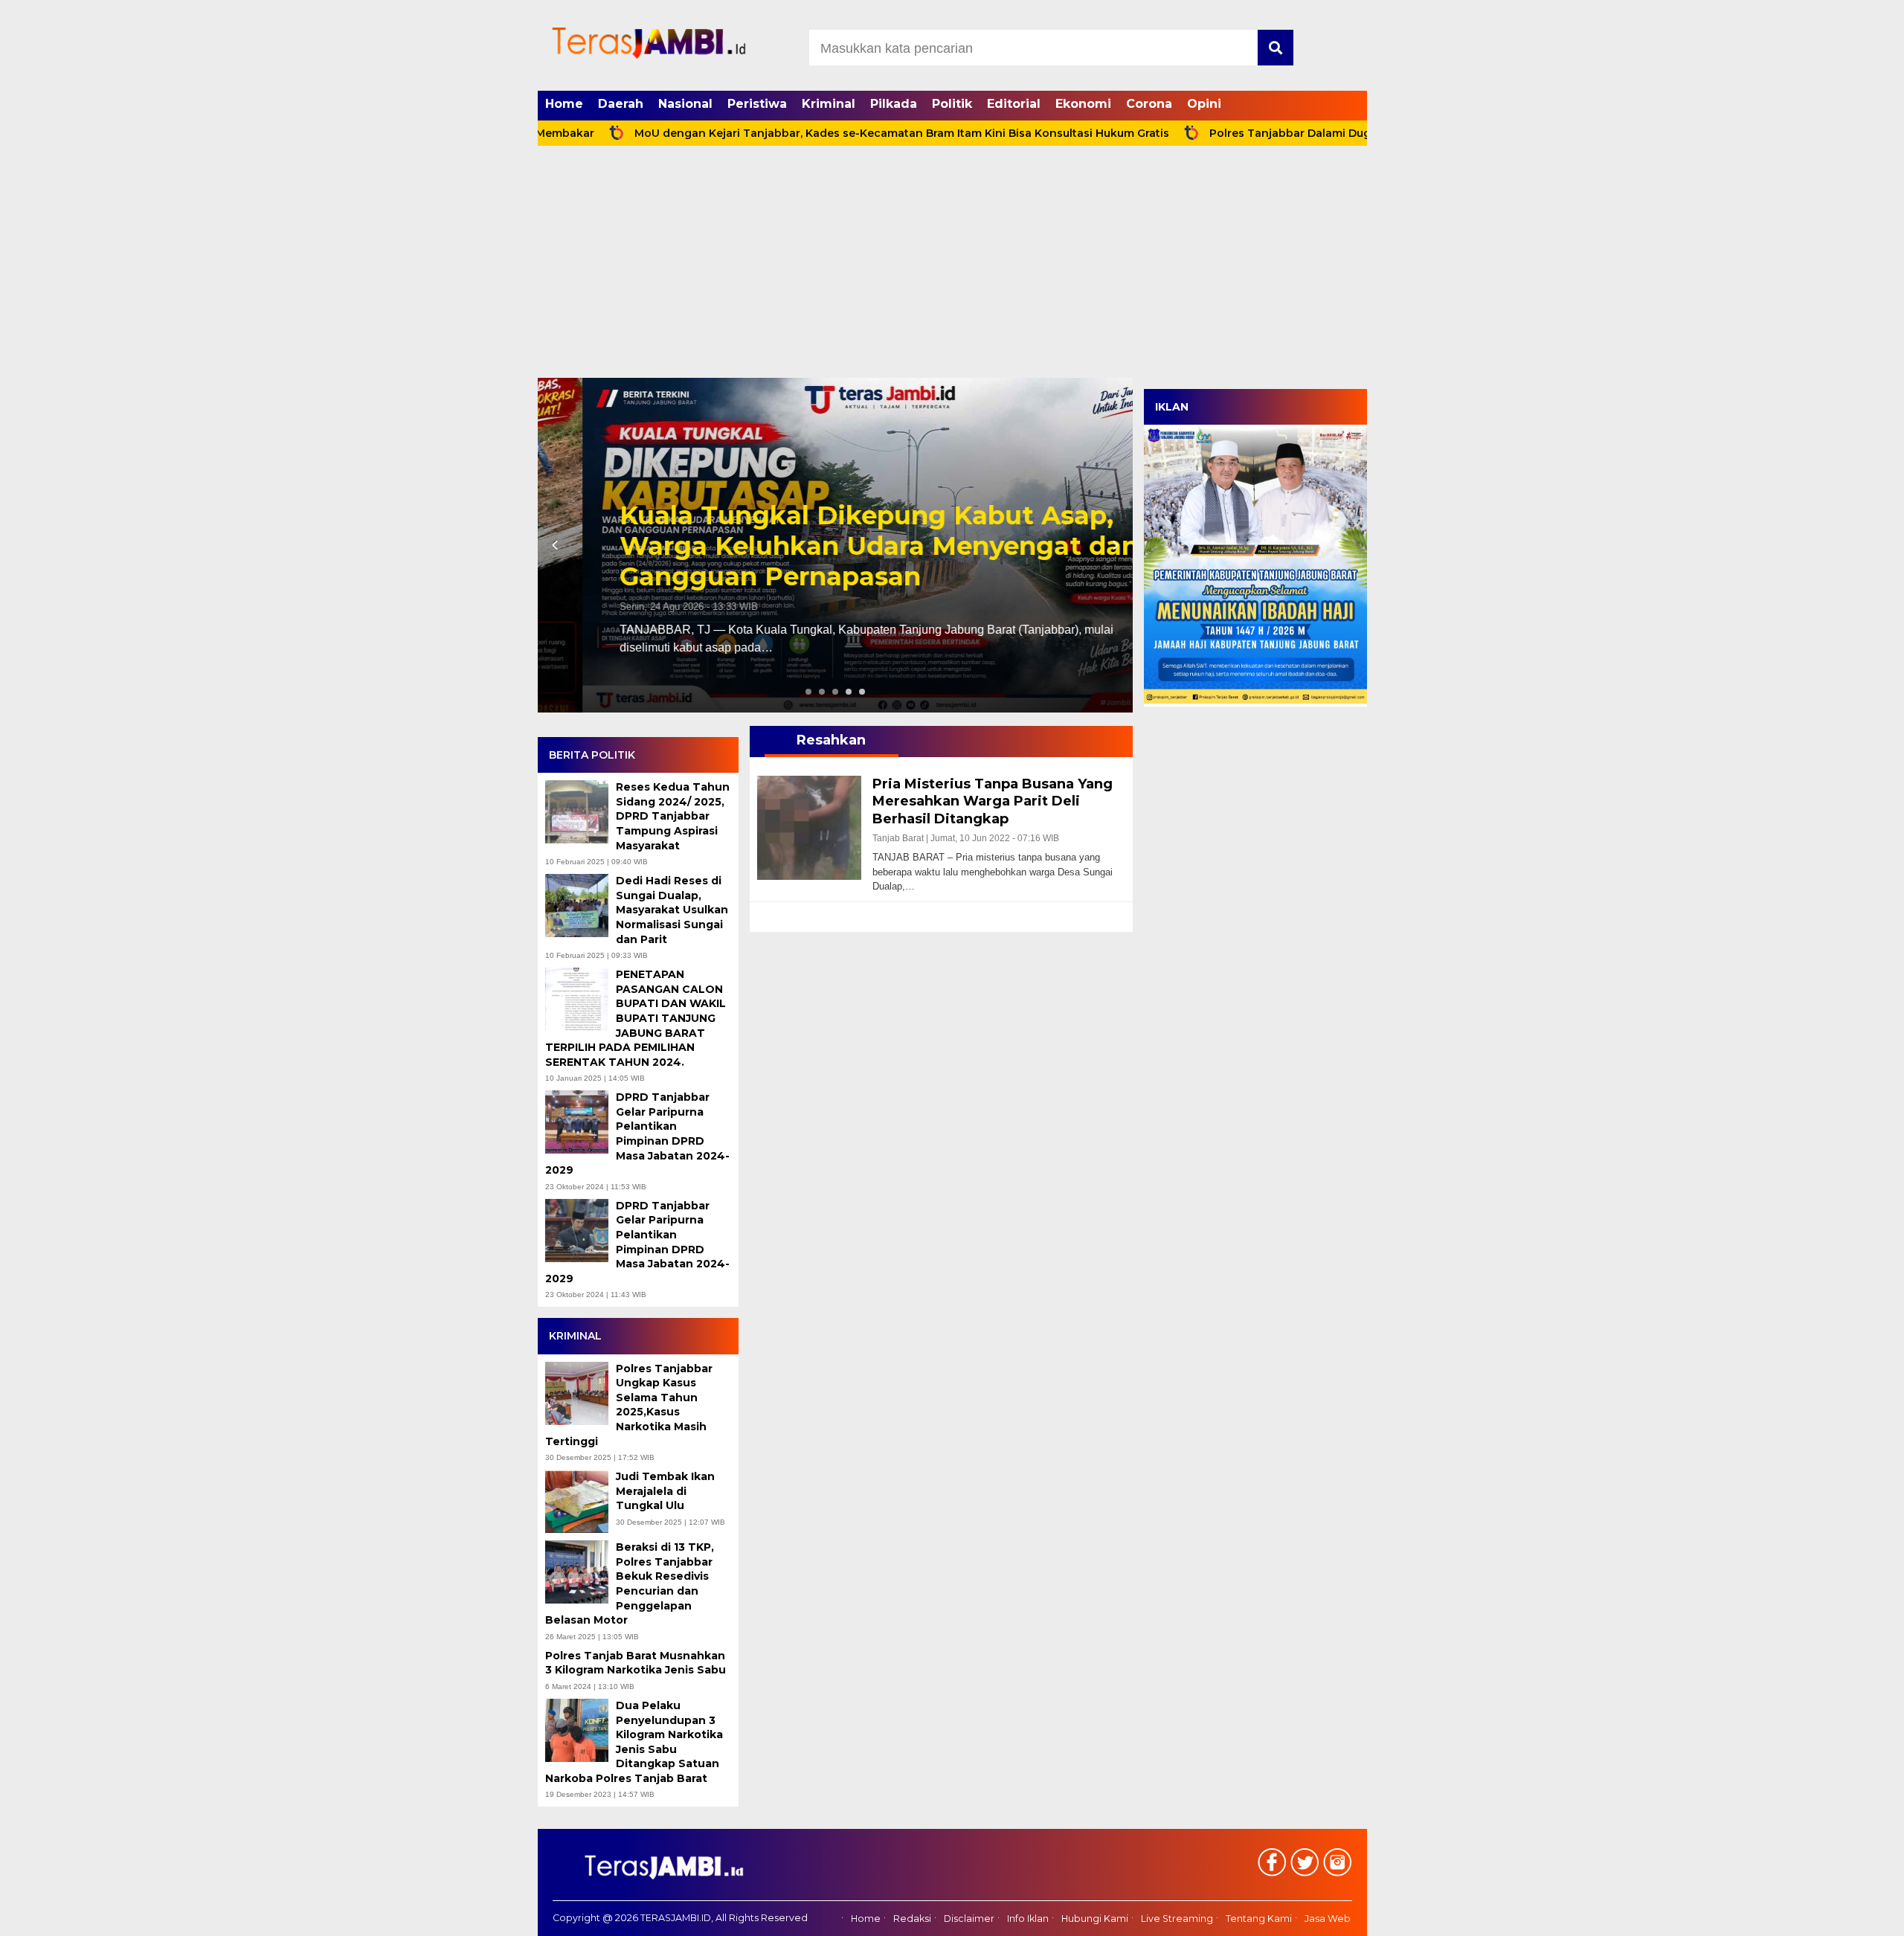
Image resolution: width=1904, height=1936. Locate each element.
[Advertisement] (952, 266)
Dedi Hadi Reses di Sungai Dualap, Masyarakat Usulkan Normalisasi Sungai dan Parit (672, 910)
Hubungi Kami (1095, 1919)
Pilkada (894, 104)
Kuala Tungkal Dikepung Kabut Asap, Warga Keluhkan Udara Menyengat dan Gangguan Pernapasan (834, 546)
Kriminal (829, 104)
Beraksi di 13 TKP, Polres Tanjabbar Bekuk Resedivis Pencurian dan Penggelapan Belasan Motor (630, 1583)
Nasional (685, 104)
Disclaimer (969, 1919)
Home (564, 104)
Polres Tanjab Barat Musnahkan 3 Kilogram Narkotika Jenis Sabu (637, 1663)
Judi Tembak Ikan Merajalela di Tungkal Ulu (665, 1491)
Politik (952, 104)
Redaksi (912, 1919)
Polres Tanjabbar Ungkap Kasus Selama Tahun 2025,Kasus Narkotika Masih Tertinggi (629, 1405)
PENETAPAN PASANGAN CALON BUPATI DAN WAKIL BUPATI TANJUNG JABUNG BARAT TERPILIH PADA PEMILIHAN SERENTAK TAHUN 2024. (636, 1018)
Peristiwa (757, 104)
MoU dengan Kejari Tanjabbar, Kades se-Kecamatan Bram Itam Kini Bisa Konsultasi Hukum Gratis (819, 133)
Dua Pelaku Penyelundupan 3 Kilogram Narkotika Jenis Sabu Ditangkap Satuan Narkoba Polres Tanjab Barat (634, 1742)
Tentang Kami (1259, 1919)
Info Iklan (1028, 1919)
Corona (1149, 104)
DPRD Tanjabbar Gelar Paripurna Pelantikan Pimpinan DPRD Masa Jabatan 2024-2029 (637, 1133)
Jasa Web (1328, 1919)
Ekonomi (1083, 104)
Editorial (1014, 104)
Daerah (621, 104)
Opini (1204, 104)
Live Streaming (1177, 1919)
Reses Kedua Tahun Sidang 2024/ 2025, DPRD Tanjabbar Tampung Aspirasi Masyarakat (673, 816)
